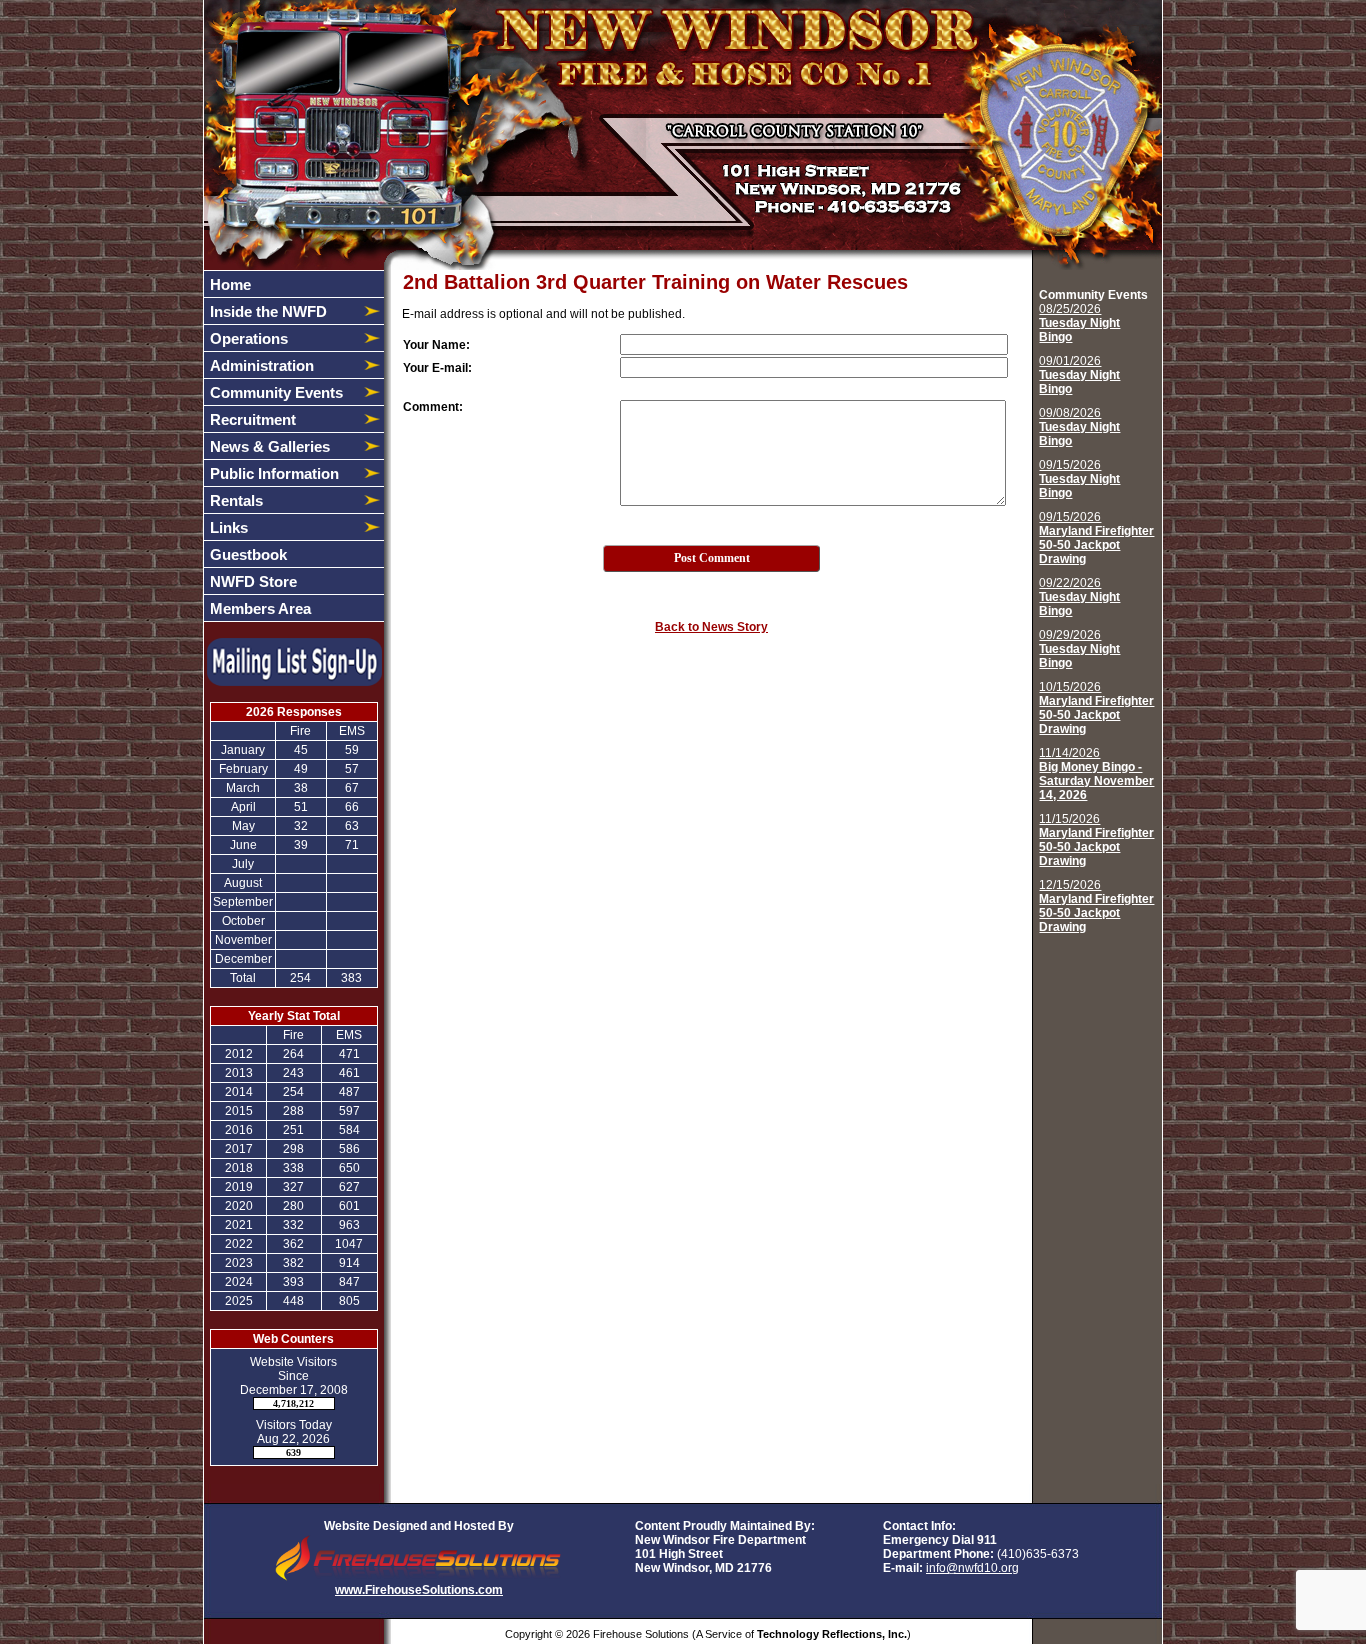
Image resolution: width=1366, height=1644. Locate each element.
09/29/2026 (1079, 649)
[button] (283, 311)
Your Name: (436, 345)
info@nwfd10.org (972, 1568)
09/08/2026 (1079, 427)
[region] (294, 446)
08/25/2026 (1079, 323)
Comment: (433, 407)
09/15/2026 (1079, 479)
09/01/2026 (1079, 375)
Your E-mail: (437, 368)
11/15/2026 (1096, 840)
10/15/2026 (1096, 708)
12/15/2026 (1096, 906)
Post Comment (712, 558)
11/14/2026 (1096, 774)
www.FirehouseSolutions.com (419, 1590)
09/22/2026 (1079, 597)
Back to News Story (711, 627)
